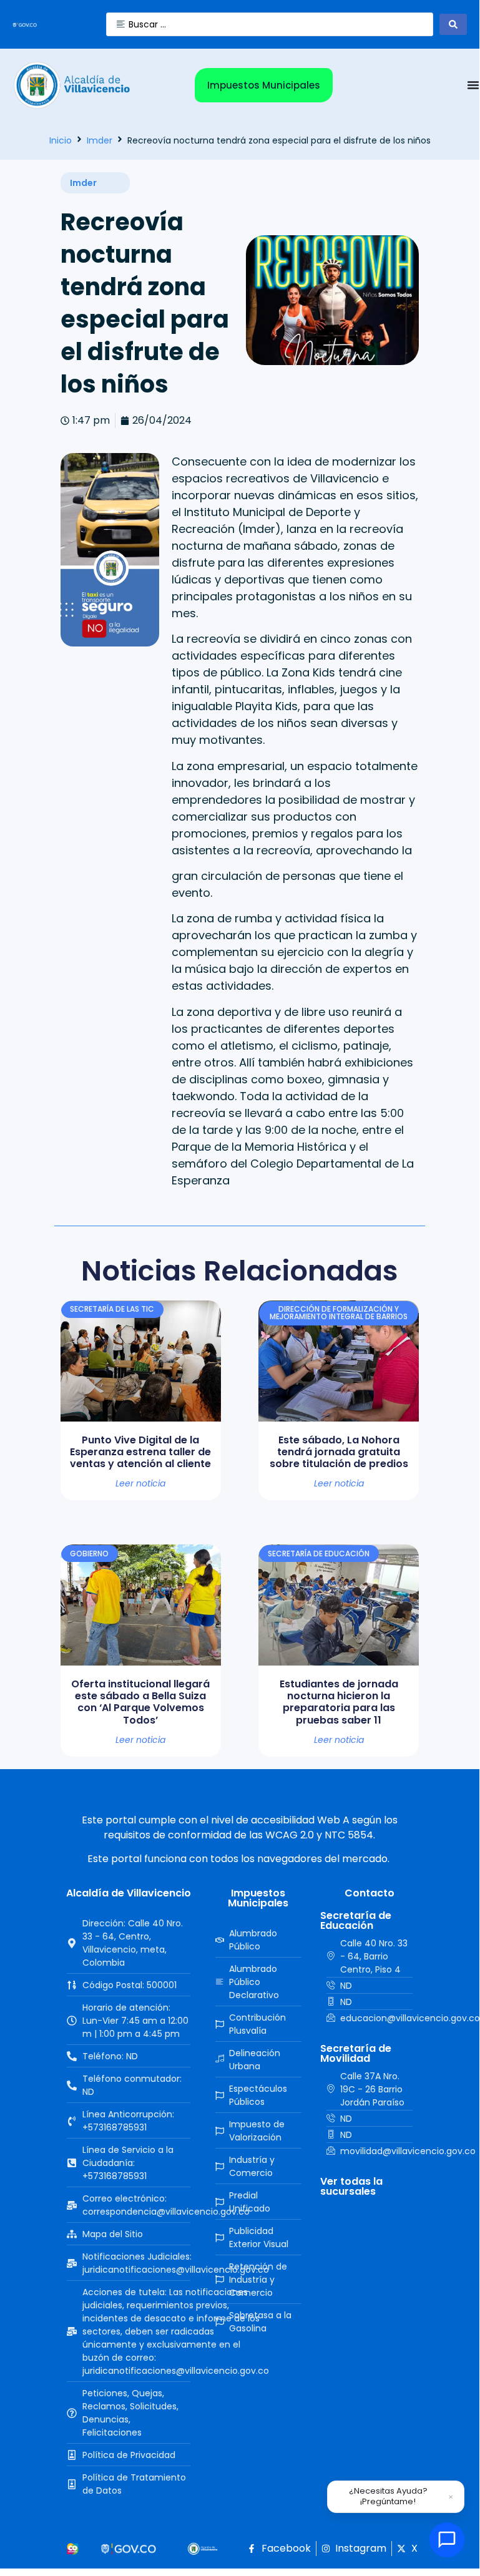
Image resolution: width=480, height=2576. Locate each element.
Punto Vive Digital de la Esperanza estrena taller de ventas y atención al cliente (140, 1452)
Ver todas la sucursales (351, 2186)
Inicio (61, 140)
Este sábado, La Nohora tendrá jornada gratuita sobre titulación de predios (339, 1452)
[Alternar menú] (473, 85)
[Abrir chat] (447, 2540)
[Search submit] (453, 24)
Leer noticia (140, 1483)
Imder (100, 140)
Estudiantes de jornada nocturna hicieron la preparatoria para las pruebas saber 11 (339, 1702)
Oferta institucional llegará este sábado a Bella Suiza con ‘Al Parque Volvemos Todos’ (140, 1702)
